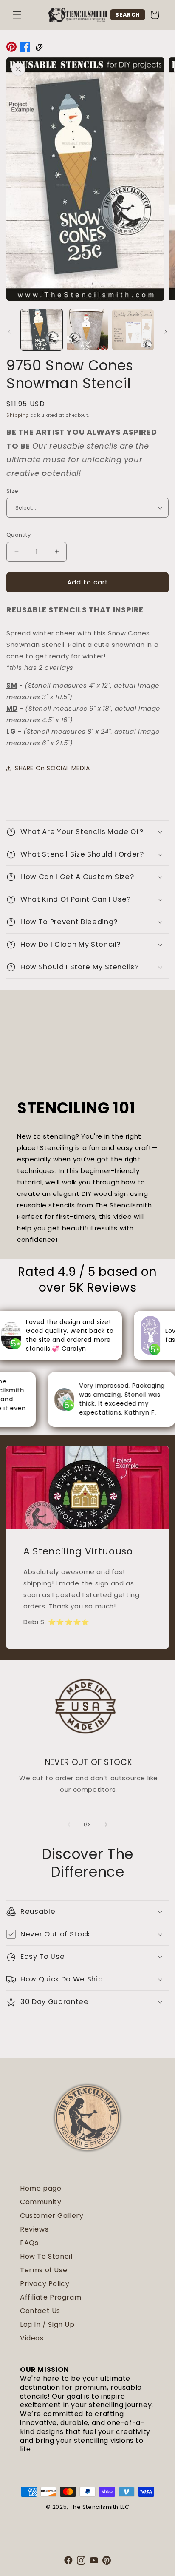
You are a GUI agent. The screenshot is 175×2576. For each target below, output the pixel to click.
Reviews (34, 2229)
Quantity (18, 535)
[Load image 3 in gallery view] (133, 330)
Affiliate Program (51, 2297)
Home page (41, 2188)
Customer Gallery (52, 2216)
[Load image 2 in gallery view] (87, 330)
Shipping (18, 415)
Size (13, 491)
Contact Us (40, 2311)
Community (41, 2202)
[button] (17, 15)
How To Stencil (46, 2256)
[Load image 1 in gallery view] (42, 330)
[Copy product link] (39, 48)
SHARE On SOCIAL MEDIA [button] (52, 768)
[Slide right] (166, 332)
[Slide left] (9, 332)
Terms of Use (44, 2270)
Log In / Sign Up (47, 2324)
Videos (32, 2338)
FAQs (29, 2243)
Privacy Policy (45, 2284)
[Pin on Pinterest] (11, 48)
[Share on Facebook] (25, 48)
